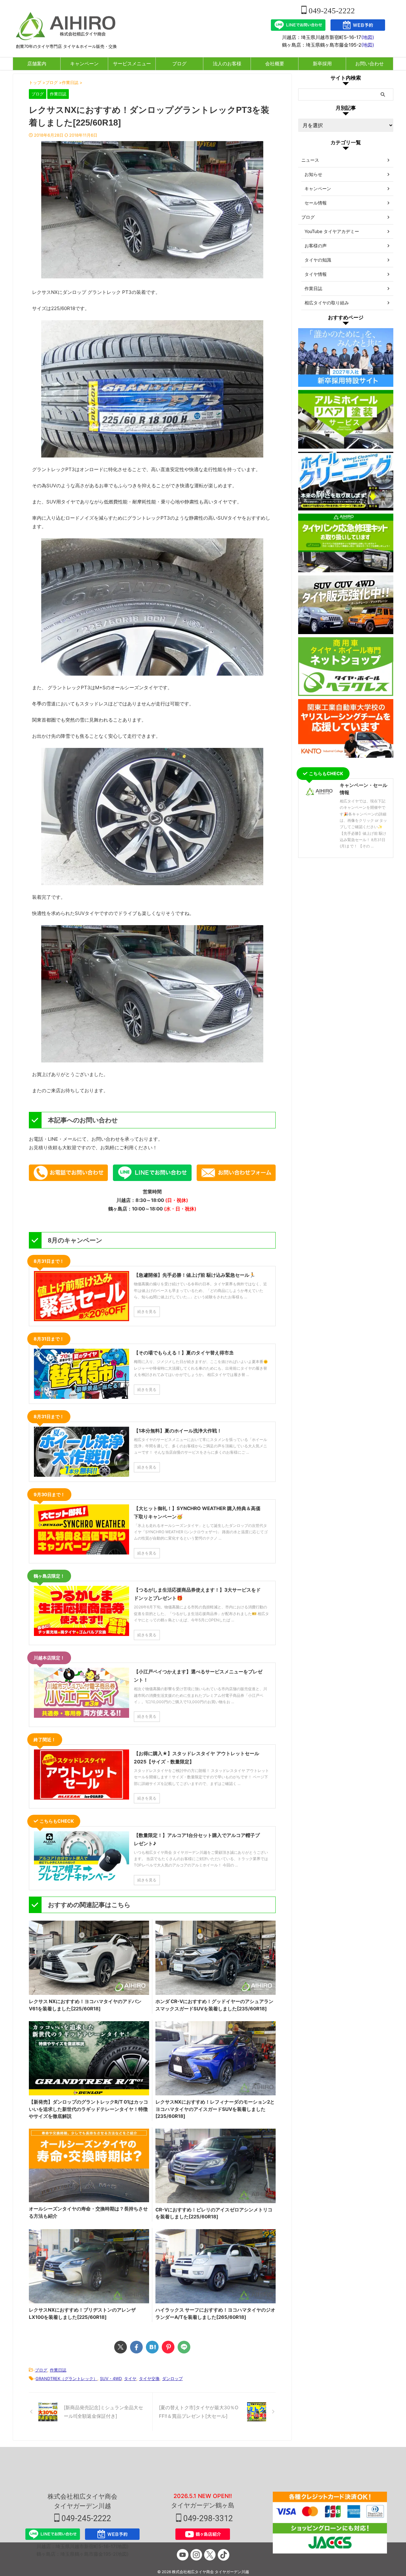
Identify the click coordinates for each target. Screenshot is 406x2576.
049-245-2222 (331, 11)
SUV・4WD (111, 2378)
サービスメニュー (132, 64)
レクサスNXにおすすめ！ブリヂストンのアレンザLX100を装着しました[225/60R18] (82, 2313)
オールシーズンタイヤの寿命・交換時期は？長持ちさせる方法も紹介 (88, 2212)
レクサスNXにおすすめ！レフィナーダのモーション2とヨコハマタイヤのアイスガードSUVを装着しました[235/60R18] (215, 2109)
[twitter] (121, 2347)
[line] (184, 2347)
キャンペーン (84, 64)
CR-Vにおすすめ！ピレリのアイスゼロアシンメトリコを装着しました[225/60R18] (214, 2213)
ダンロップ (172, 2378)
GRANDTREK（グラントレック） (66, 2378)
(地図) (368, 37)
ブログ (179, 64)
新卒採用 (322, 64)
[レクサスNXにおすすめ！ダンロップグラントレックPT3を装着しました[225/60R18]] (152, 2347)
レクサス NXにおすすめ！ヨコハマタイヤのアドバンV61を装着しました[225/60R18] (85, 2005)
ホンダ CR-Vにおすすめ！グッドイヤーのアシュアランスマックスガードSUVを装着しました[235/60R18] (214, 2005)
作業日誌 (58, 2370)
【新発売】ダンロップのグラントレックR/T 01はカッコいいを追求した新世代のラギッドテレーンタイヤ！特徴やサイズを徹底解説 (88, 2109)
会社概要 (275, 64)
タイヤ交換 (149, 2378)
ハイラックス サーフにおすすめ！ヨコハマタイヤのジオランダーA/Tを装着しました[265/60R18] (215, 2313)
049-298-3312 (207, 2518)
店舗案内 (37, 64)
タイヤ (130, 2378)
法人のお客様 (227, 64)
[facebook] (136, 2347)
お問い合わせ (370, 64)
